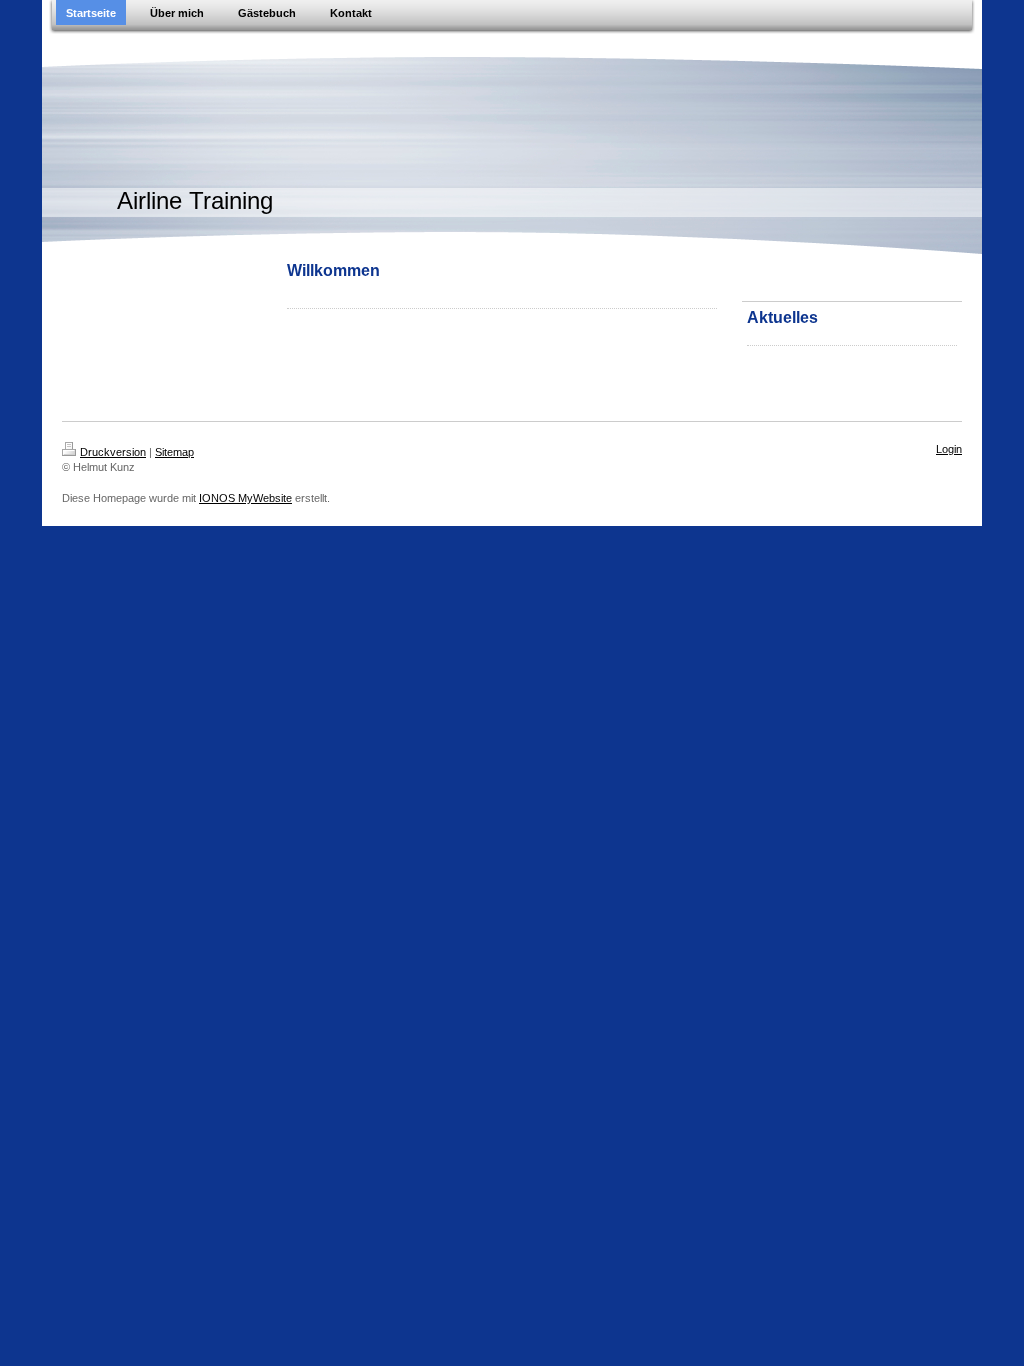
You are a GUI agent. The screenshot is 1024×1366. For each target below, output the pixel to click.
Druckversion (113, 452)
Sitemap (174, 452)
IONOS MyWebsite (245, 498)
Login (949, 449)
